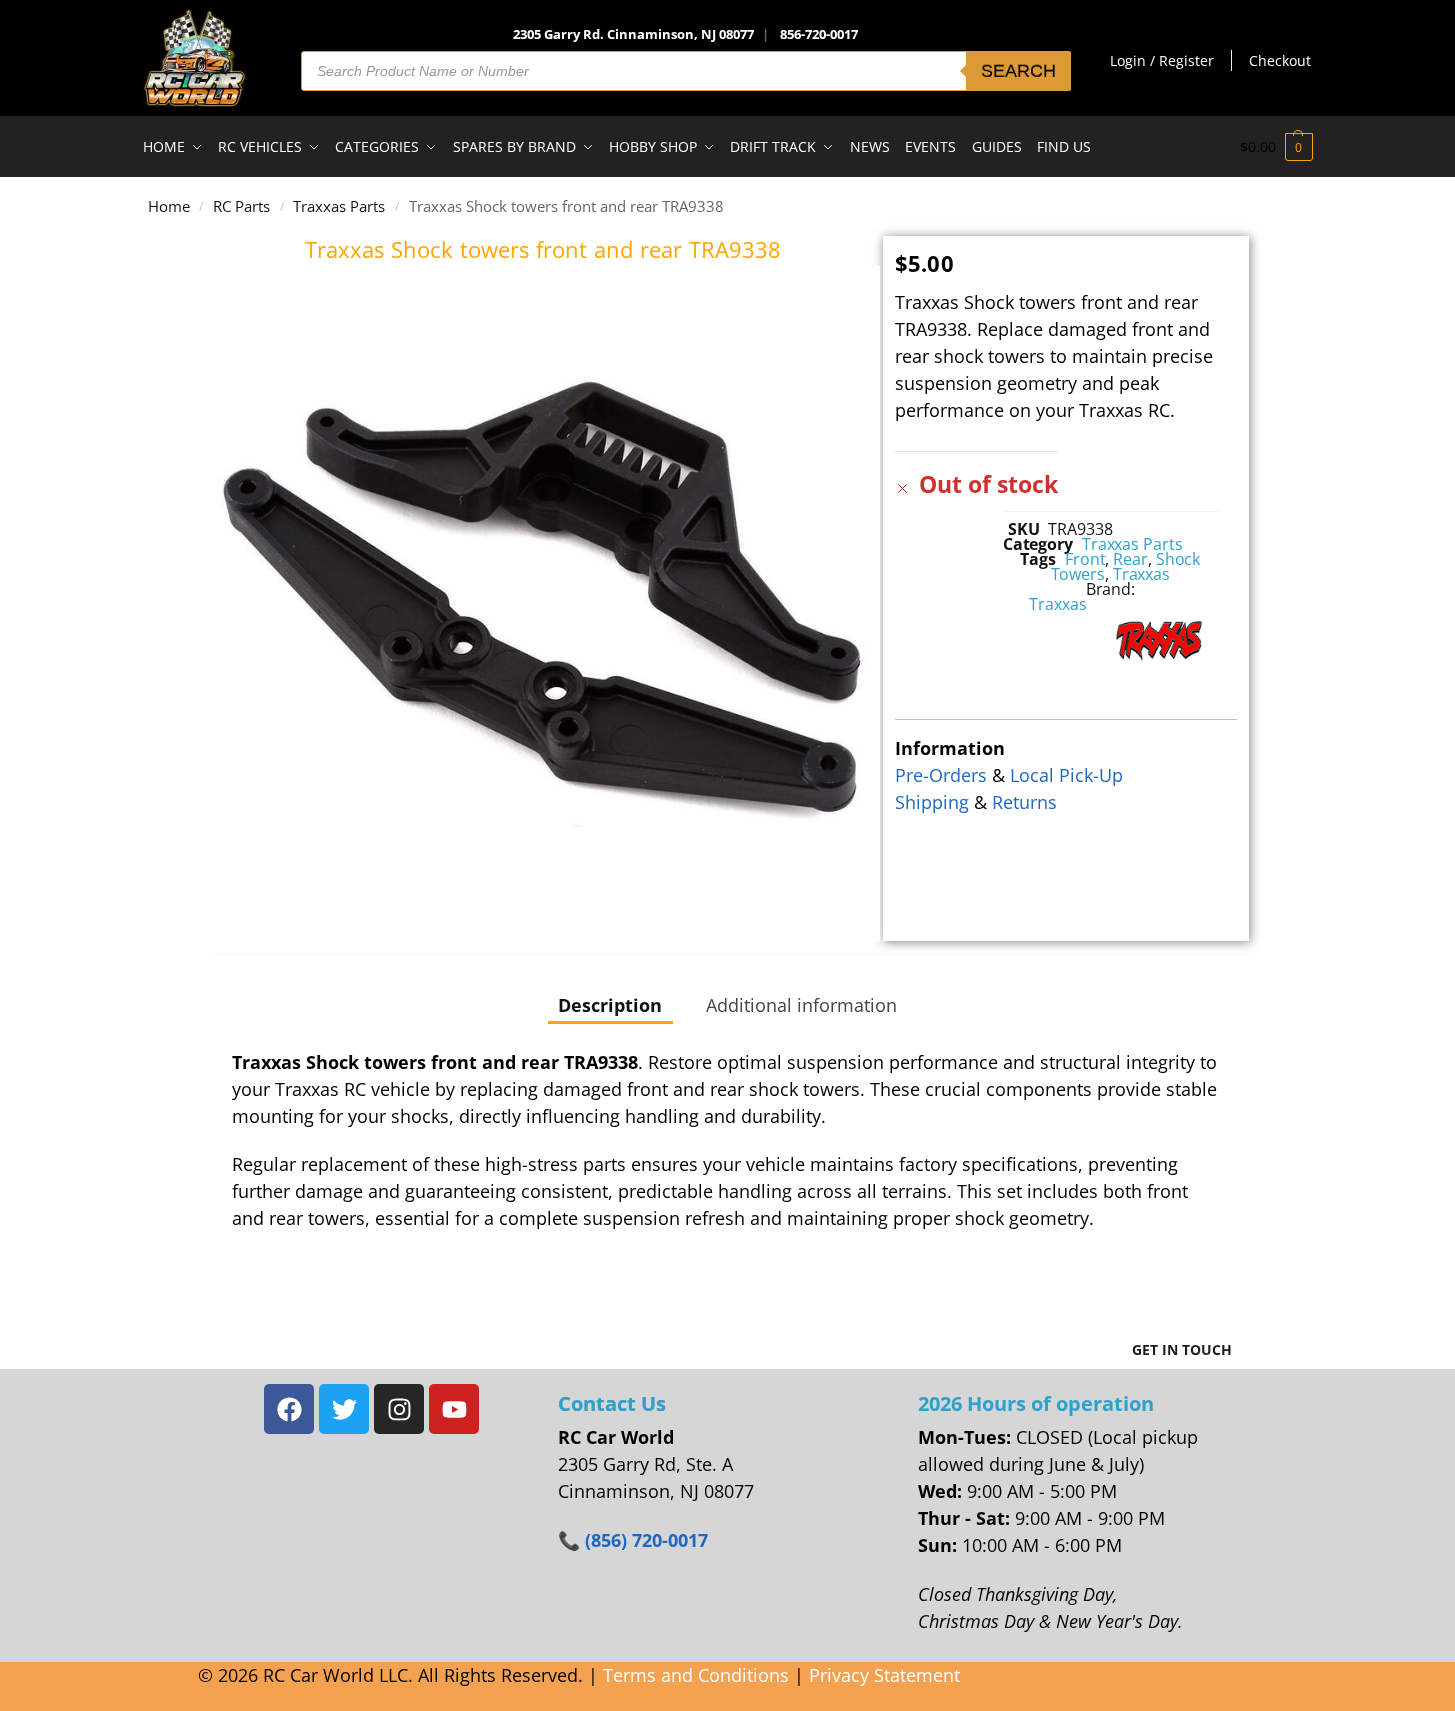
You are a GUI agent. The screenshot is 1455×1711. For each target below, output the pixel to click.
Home (169, 206)
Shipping (932, 802)
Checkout (1280, 60)
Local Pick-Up (1066, 775)
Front (1085, 559)
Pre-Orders (941, 775)
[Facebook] (289, 1409)
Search (1018, 71)
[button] (1276, 147)
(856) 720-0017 (646, 1540)
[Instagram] (399, 1409)
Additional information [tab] (801, 1005)
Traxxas (1141, 574)
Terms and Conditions (696, 1675)
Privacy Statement (884, 1675)
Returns (1024, 802)
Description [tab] (610, 1005)
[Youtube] (454, 1409)
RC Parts (241, 206)
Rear (1130, 559)
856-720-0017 (819, 34)
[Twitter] (344, 1409)
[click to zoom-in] (543, 603)
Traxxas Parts (339, 206)
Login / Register (1162, 60)
